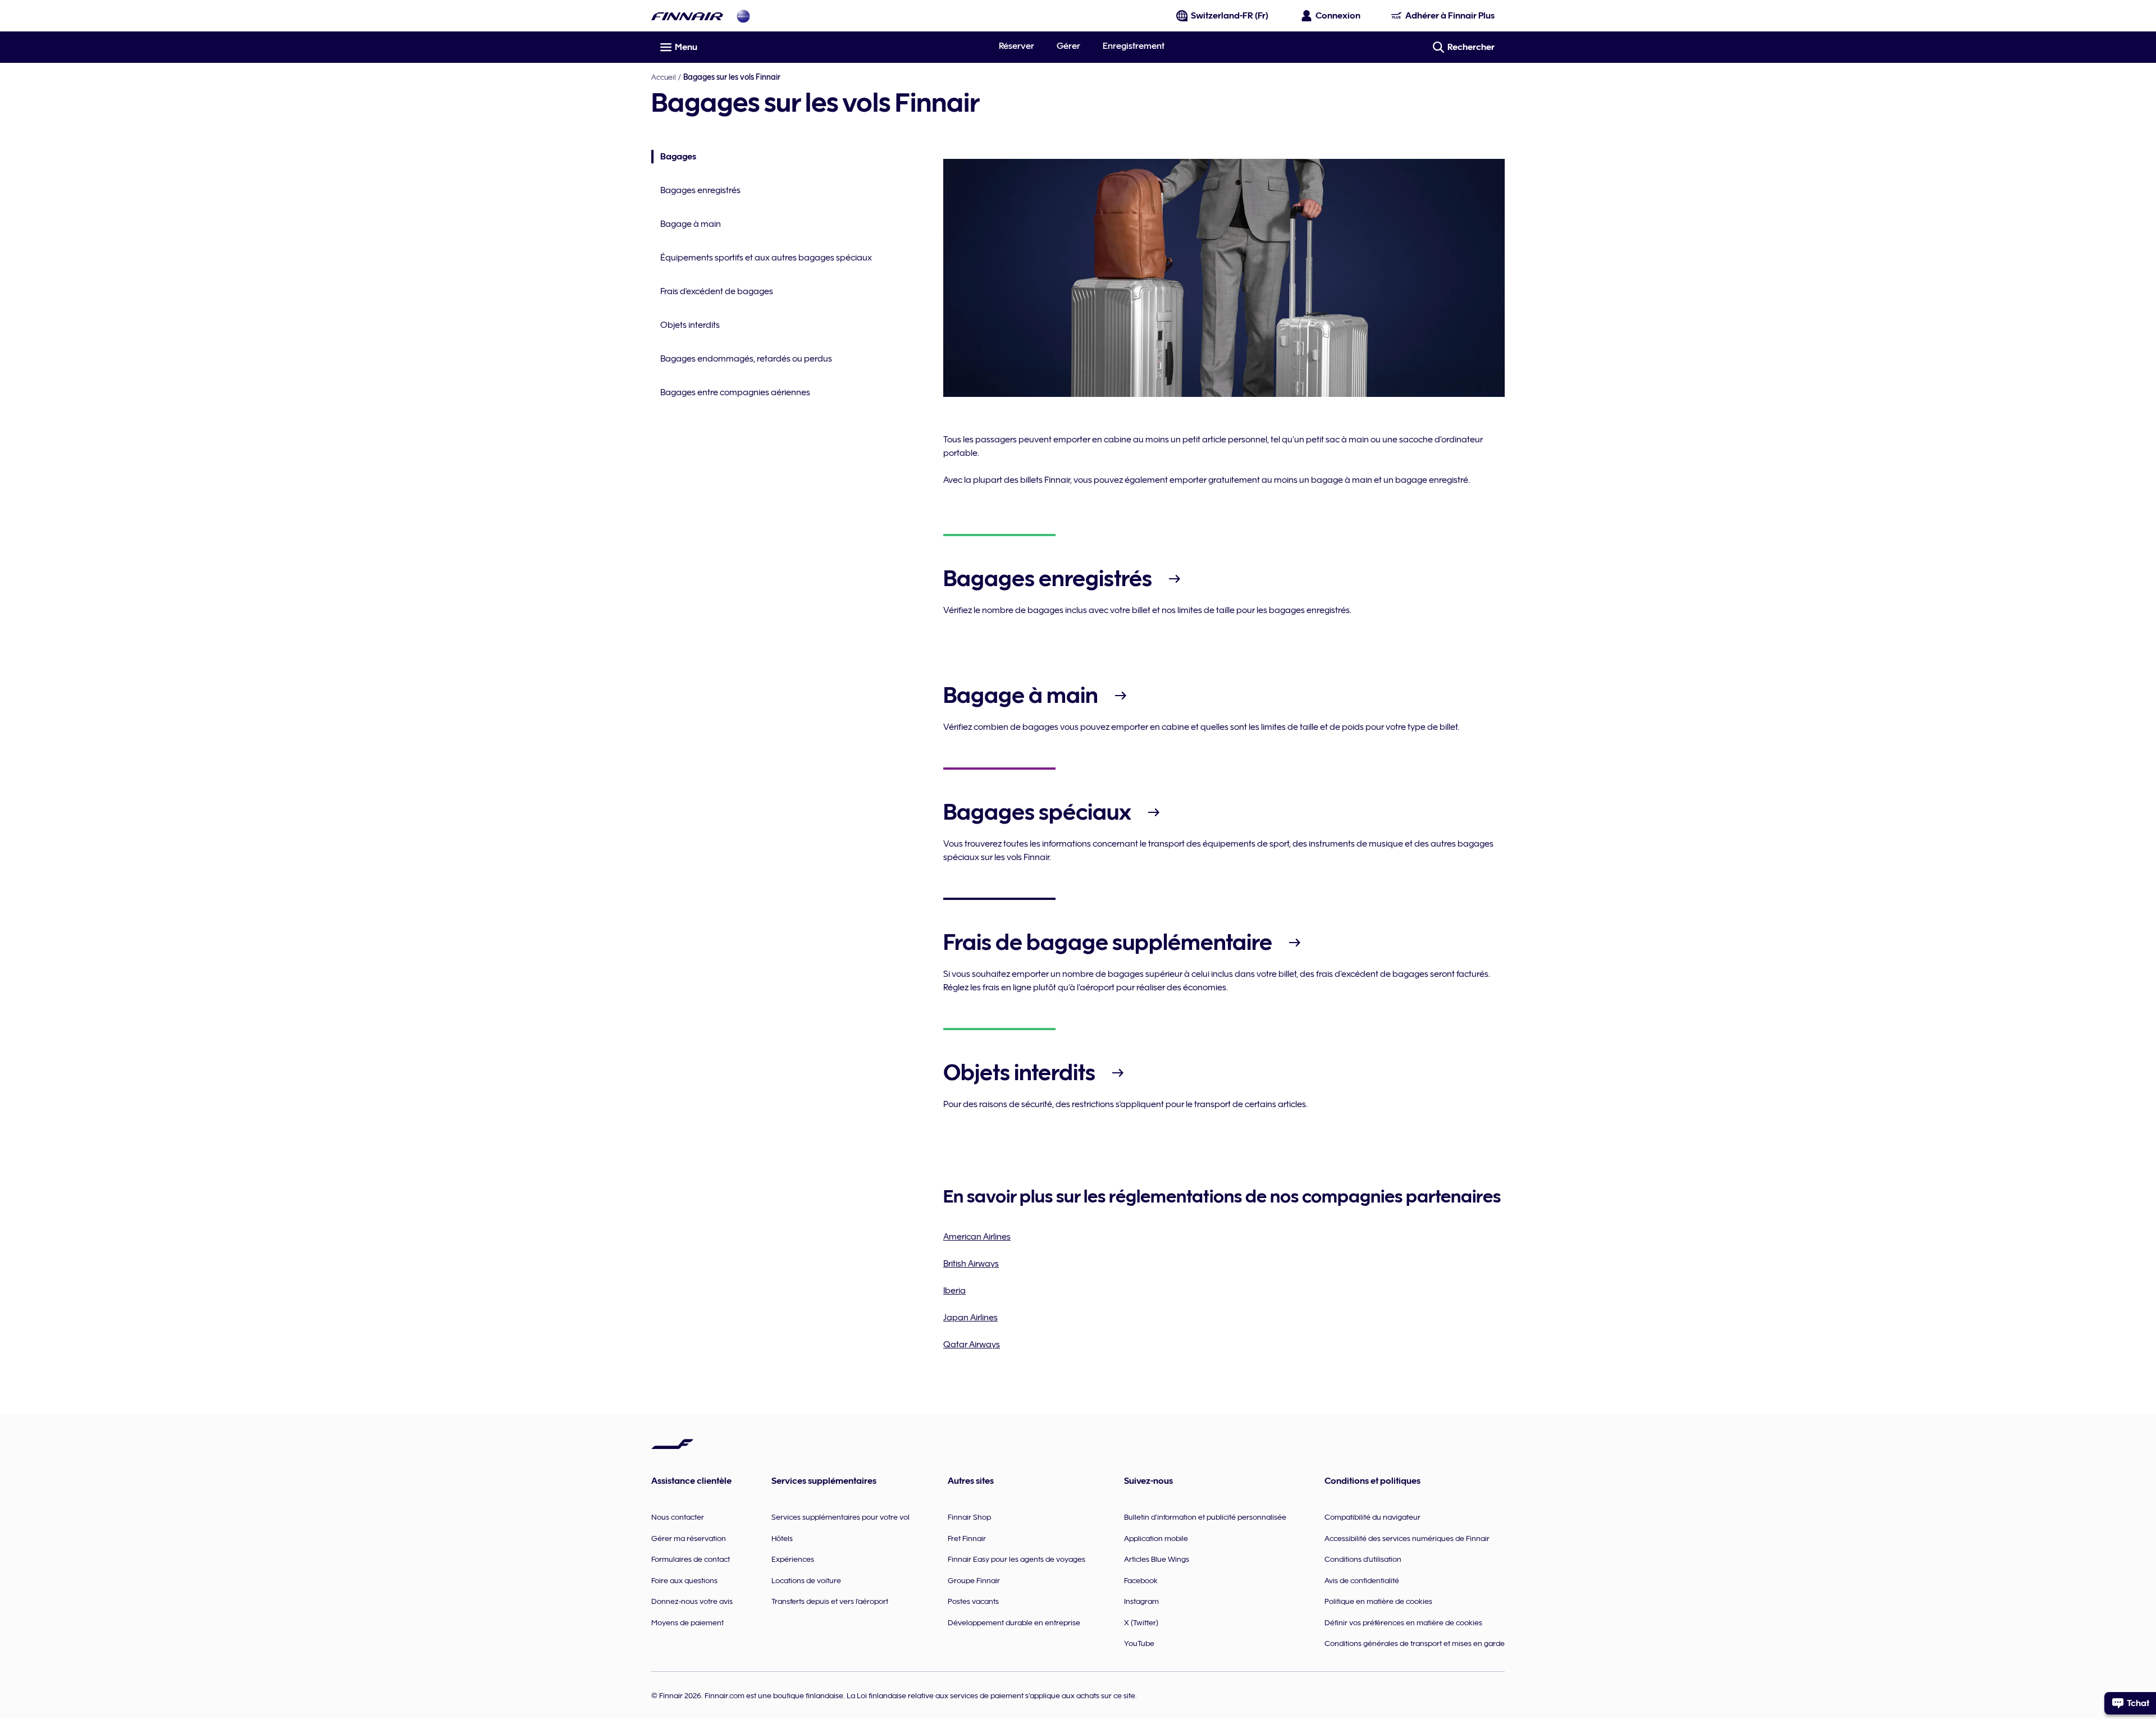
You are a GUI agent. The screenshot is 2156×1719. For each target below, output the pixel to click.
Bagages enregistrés (700, 190)
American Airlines (977, 1237)
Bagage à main (691, 224)
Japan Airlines (970, 1318)
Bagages (674, 157)
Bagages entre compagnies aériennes (735, 392)
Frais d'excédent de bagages (717, 291)
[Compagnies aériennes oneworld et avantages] (743, 16)
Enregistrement (1134, 46)
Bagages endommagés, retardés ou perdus (746, 359)
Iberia (954, 1291)
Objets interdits (690, 325)
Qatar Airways (972, 1345)
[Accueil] (687, 16)
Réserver (1017, 46)
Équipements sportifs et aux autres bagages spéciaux (766, 258)
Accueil (664, 77)
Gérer (1068, 46)
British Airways (971, 1264)
